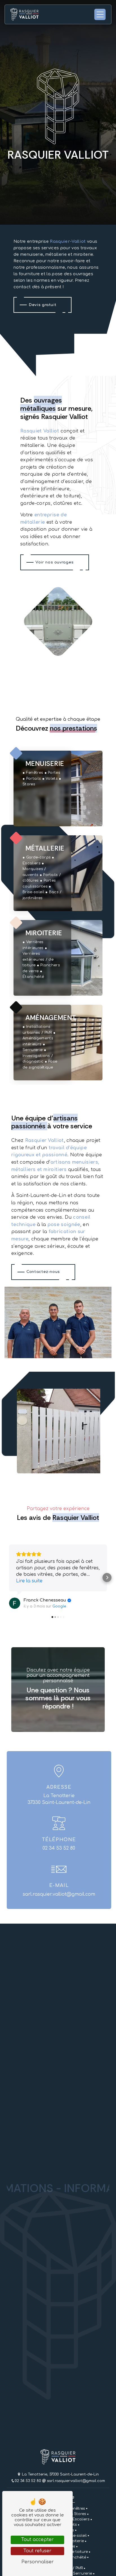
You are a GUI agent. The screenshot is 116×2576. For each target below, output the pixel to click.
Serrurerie (82, 2573)
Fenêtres (77, 2509)
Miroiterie (75, 2541)
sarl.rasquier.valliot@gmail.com (59, 1894)
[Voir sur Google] (15, 1603)
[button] (9, 1578)
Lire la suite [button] (29, 1581)
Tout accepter (37, 2540)
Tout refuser (37, 2551)
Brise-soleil (76, 2536)
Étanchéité (76, 2557)
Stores (80, 2514)
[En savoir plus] (58, 788)
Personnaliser (38, 2562)
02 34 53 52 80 (59, 1848)
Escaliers (81, 2519)
